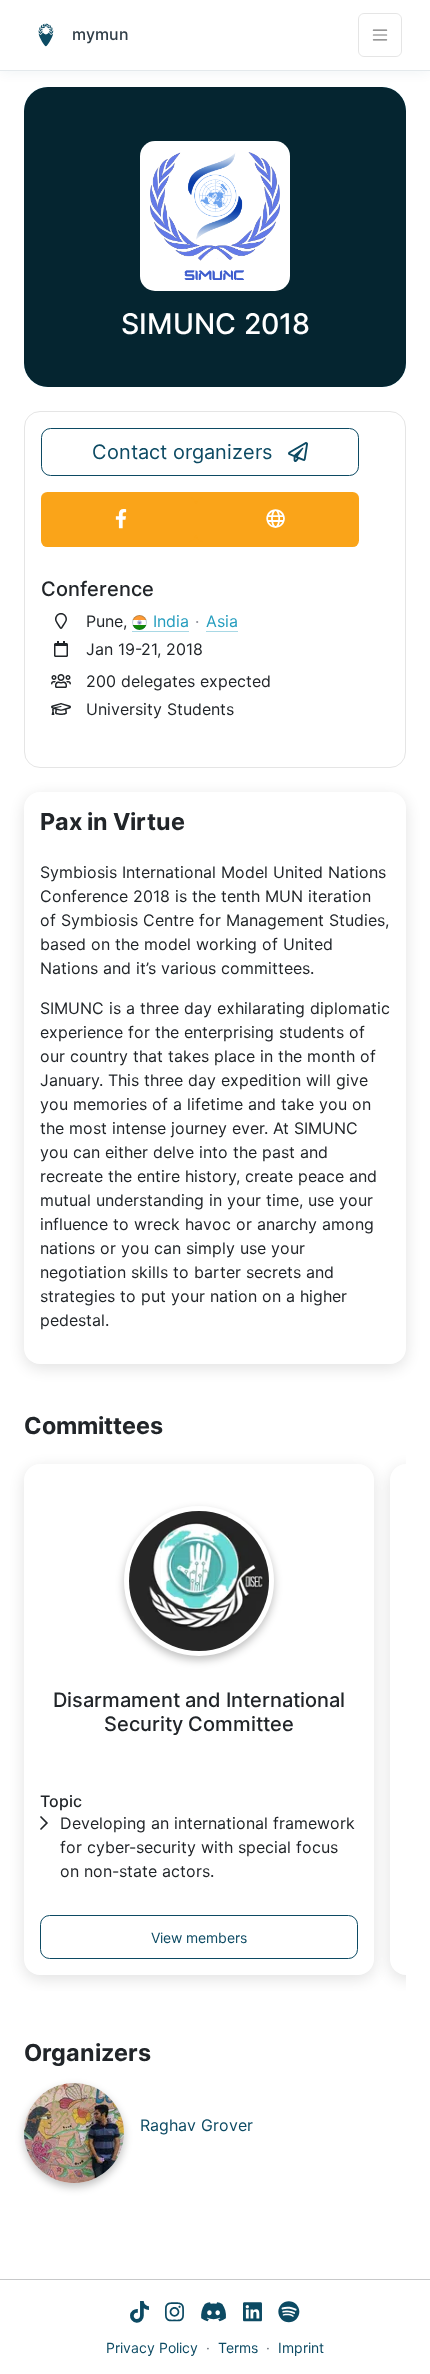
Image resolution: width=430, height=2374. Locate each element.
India (171, 621)
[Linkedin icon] (252, 2314)
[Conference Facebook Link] (121, 519)
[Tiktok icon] (139, 2314)
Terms (238, 2347)
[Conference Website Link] (275, 519)
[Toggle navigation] (380, 35)
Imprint (301, 2347)
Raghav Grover (196, 2125)
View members (199, 1937)
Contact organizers (182, 452)
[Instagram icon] (174, 2314)
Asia (222, 621)
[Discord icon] (213, 2314)
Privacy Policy (152, 2347)
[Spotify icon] (289, 2314)
